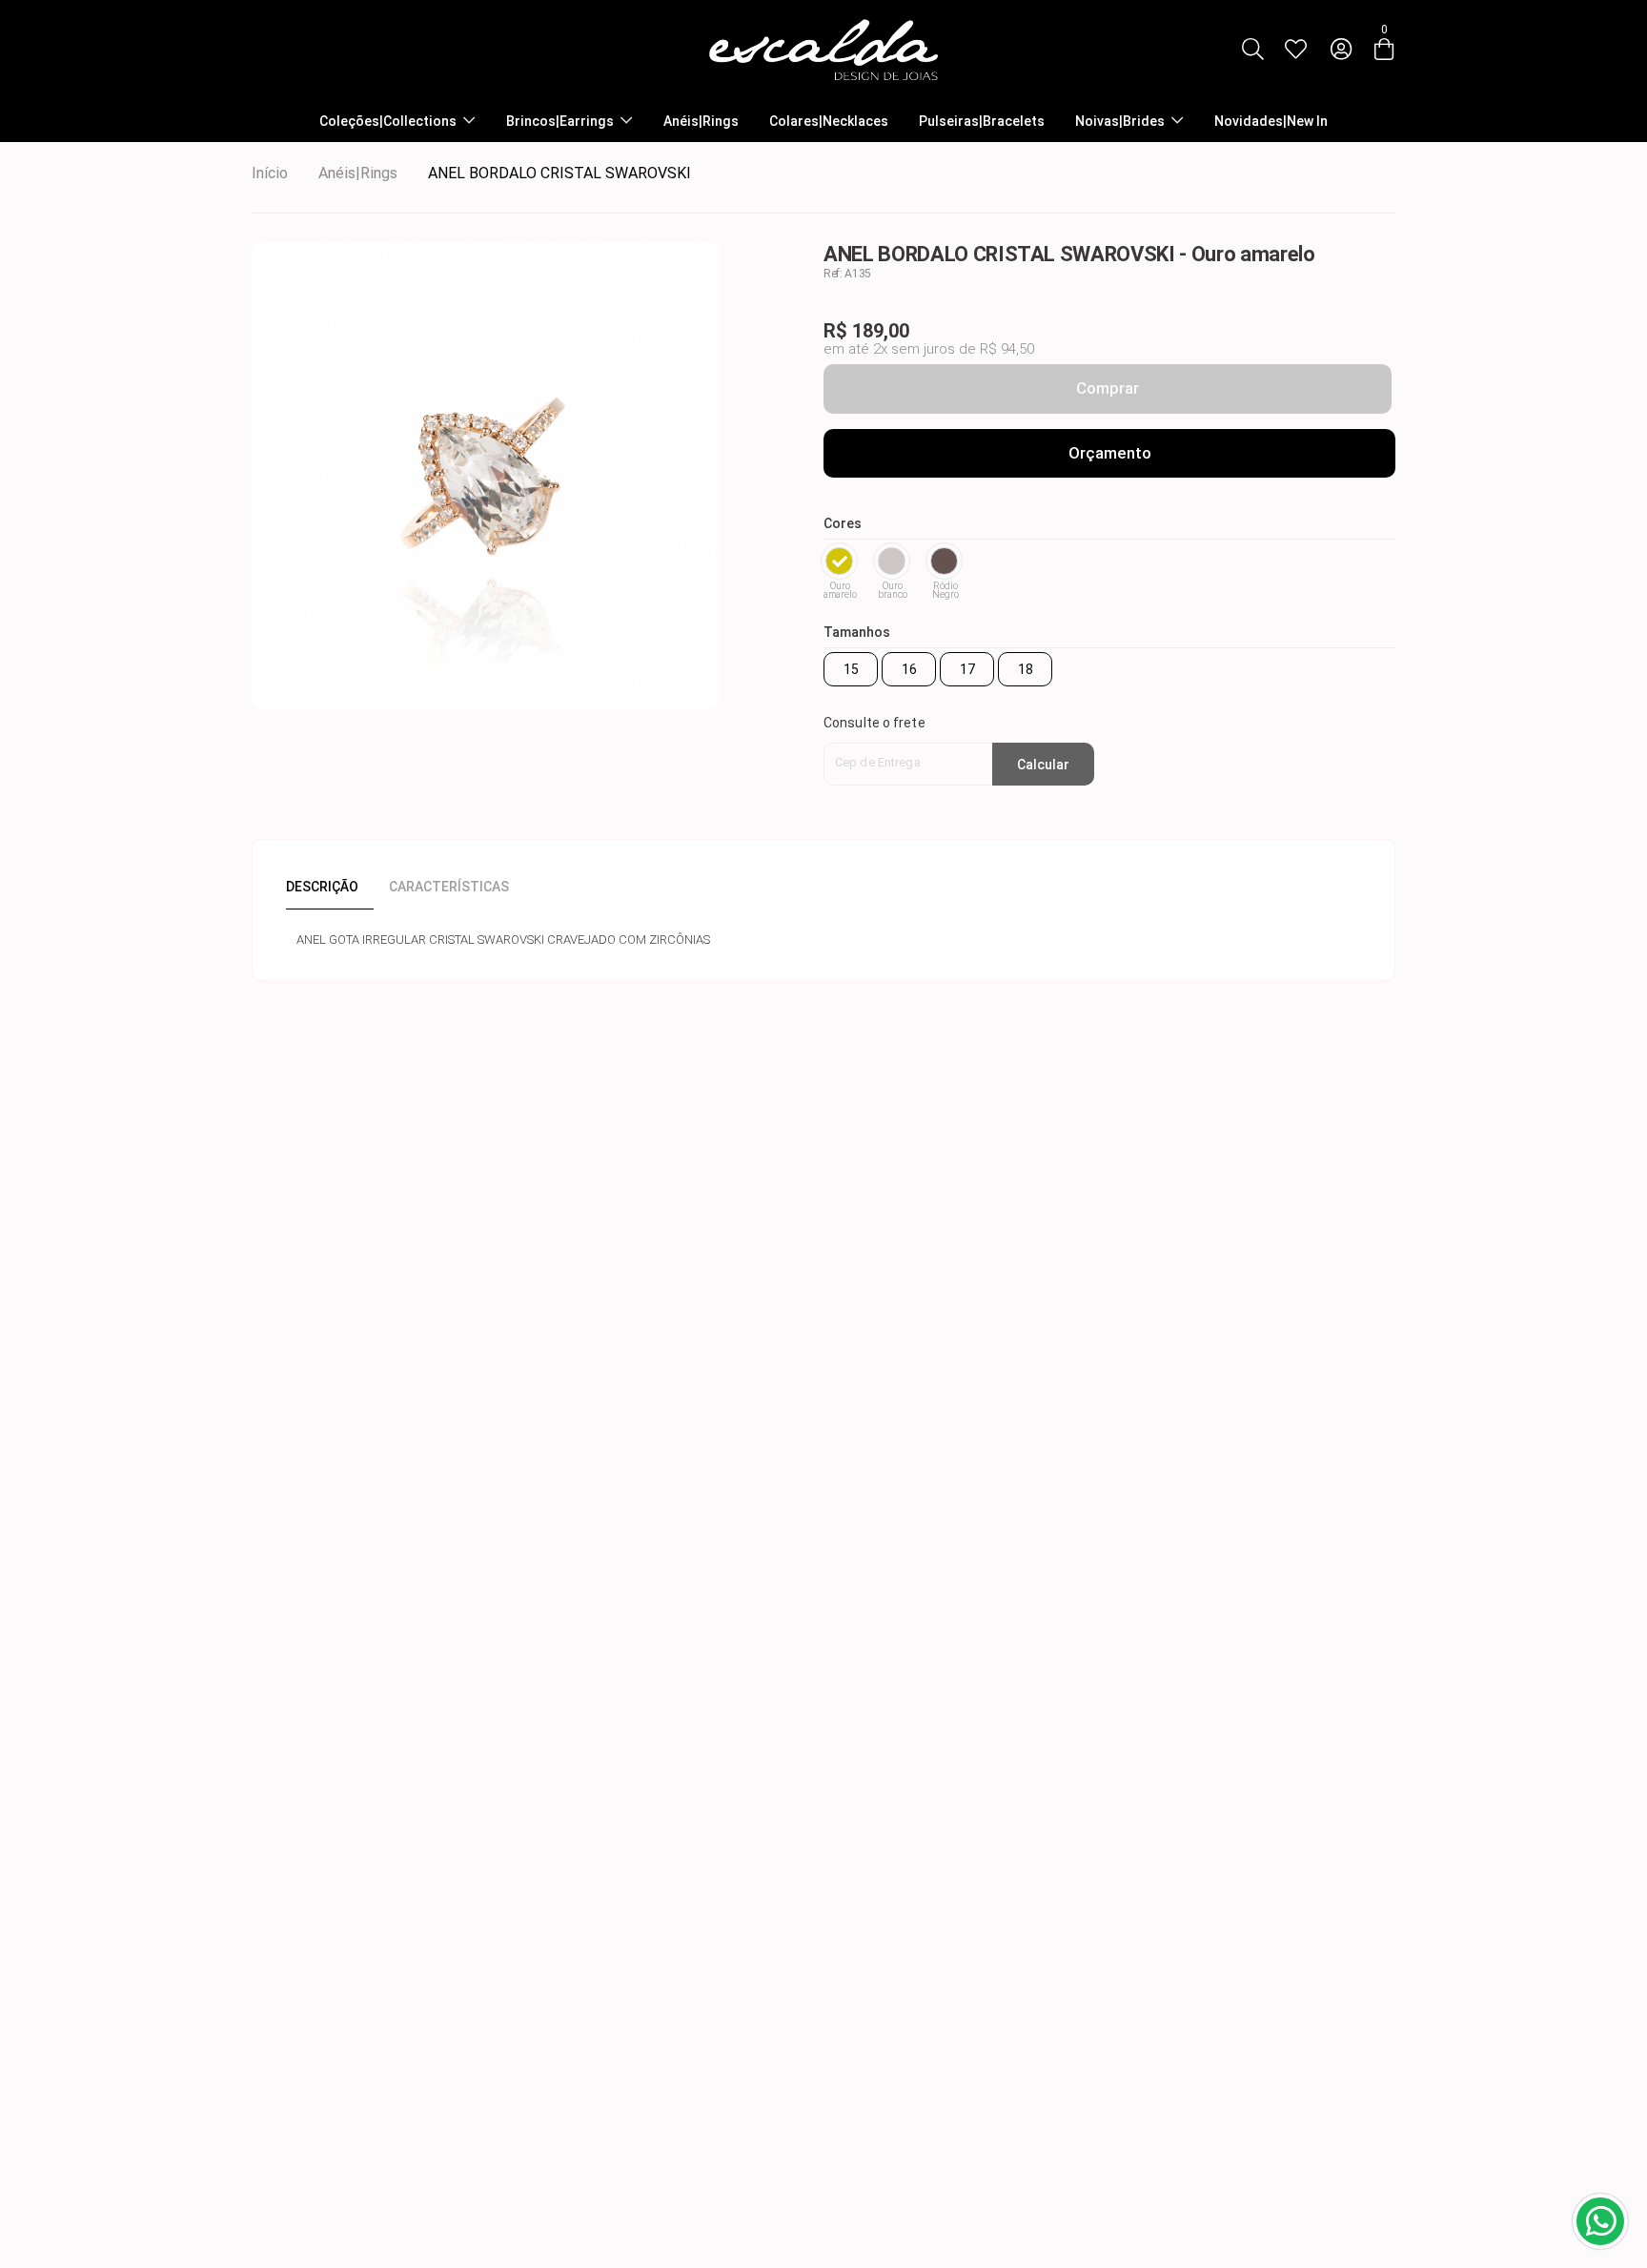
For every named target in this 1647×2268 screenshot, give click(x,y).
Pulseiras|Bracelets (982, 121)
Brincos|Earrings (560, 121)
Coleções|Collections (388, 121)
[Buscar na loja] (1252, 50)
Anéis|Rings (701, 121)
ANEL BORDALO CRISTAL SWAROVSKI (559, 173)
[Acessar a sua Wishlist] (1295, 50)
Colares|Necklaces (829, 121)
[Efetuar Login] (1341, 50)
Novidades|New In (1271, 121)
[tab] (330, 887)
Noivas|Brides (1120, 121)
